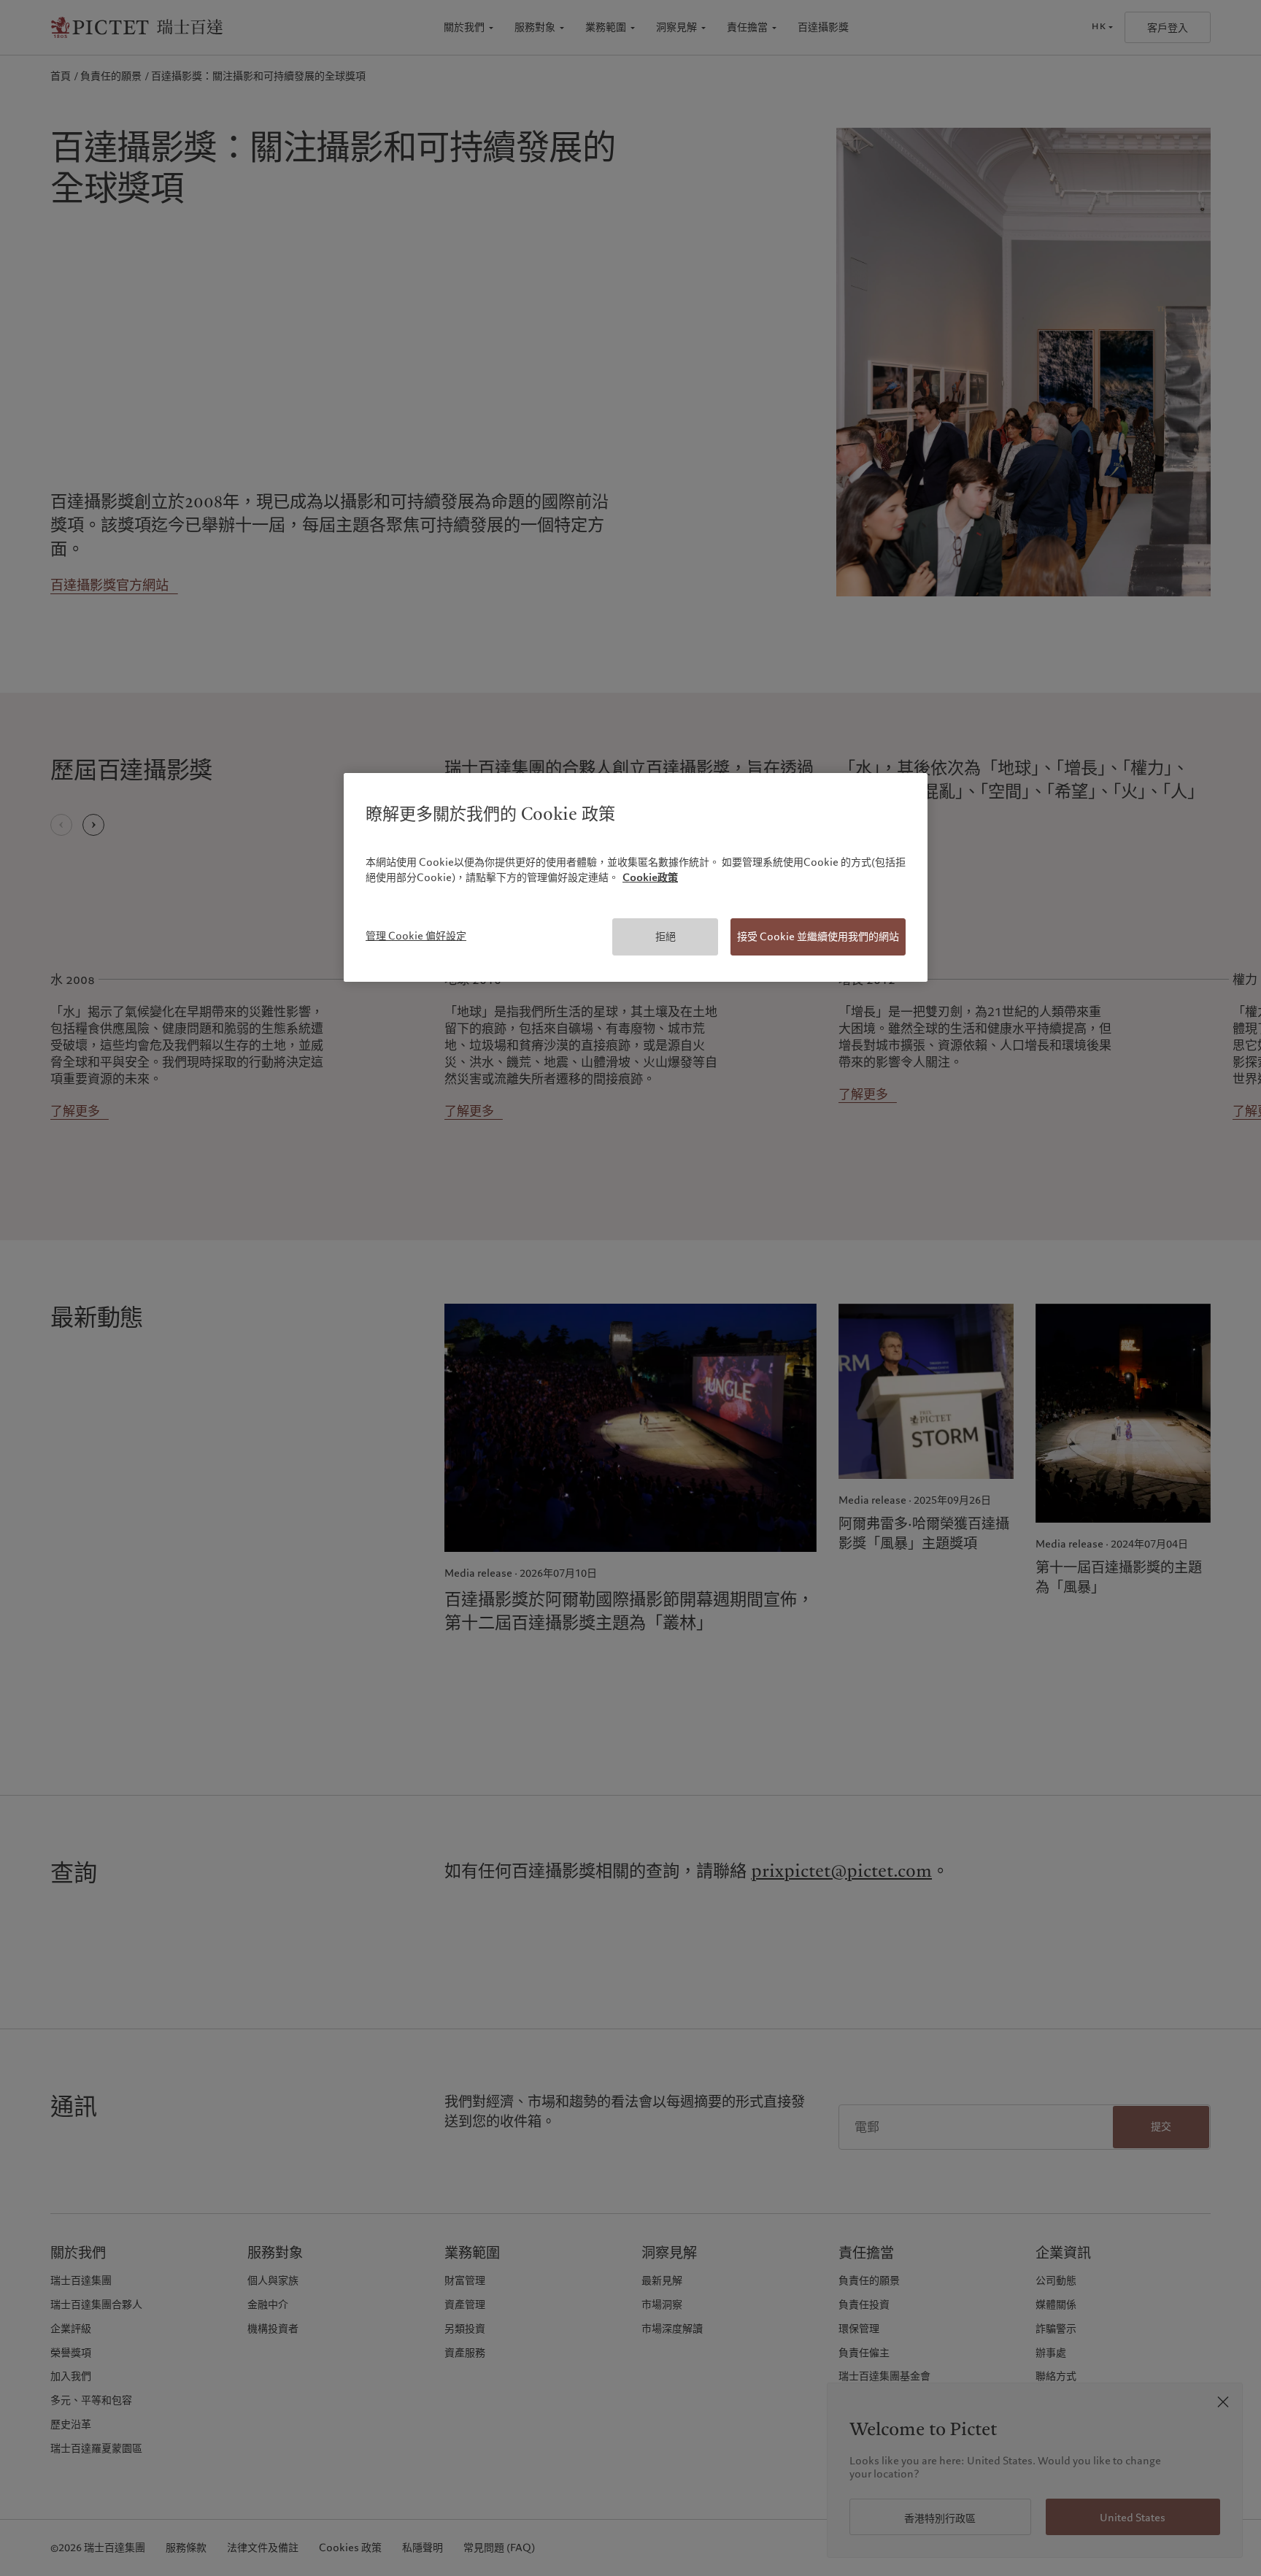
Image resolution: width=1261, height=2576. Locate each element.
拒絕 (666, 937)
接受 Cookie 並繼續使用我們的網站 (818, 937)
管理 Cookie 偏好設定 (416, 936)
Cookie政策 (650, 877)
